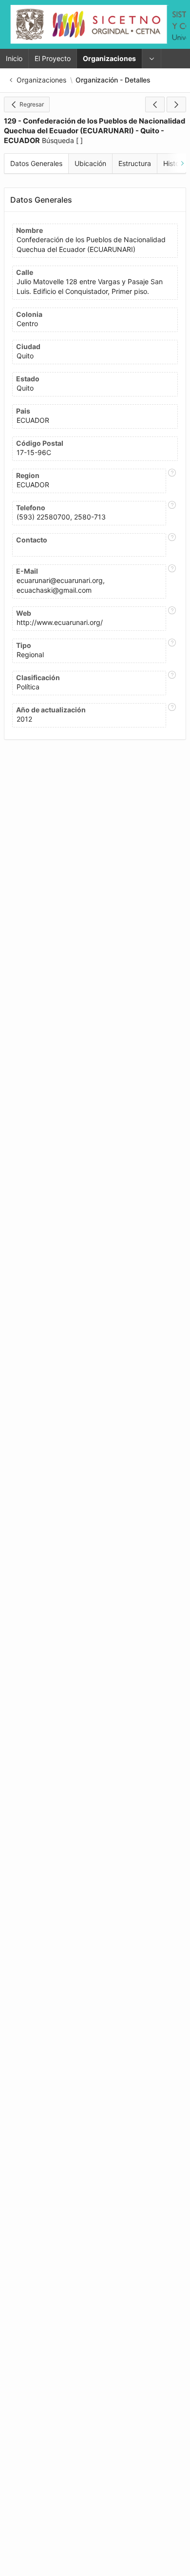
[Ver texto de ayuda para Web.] (172, 619)
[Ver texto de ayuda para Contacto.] (172, 545)
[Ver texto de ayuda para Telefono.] (172, 513)
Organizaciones (41, 80)
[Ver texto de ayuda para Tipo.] (172, 651)
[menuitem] (152, 59)
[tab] (36, 164)
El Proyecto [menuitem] (53, 58)
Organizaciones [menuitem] (109, 58)
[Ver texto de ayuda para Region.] (172, 481)
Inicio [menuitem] (14, 58)
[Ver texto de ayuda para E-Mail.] (172, 582)
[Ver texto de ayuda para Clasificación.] (172, 683)
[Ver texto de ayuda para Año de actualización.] (172, 715)
